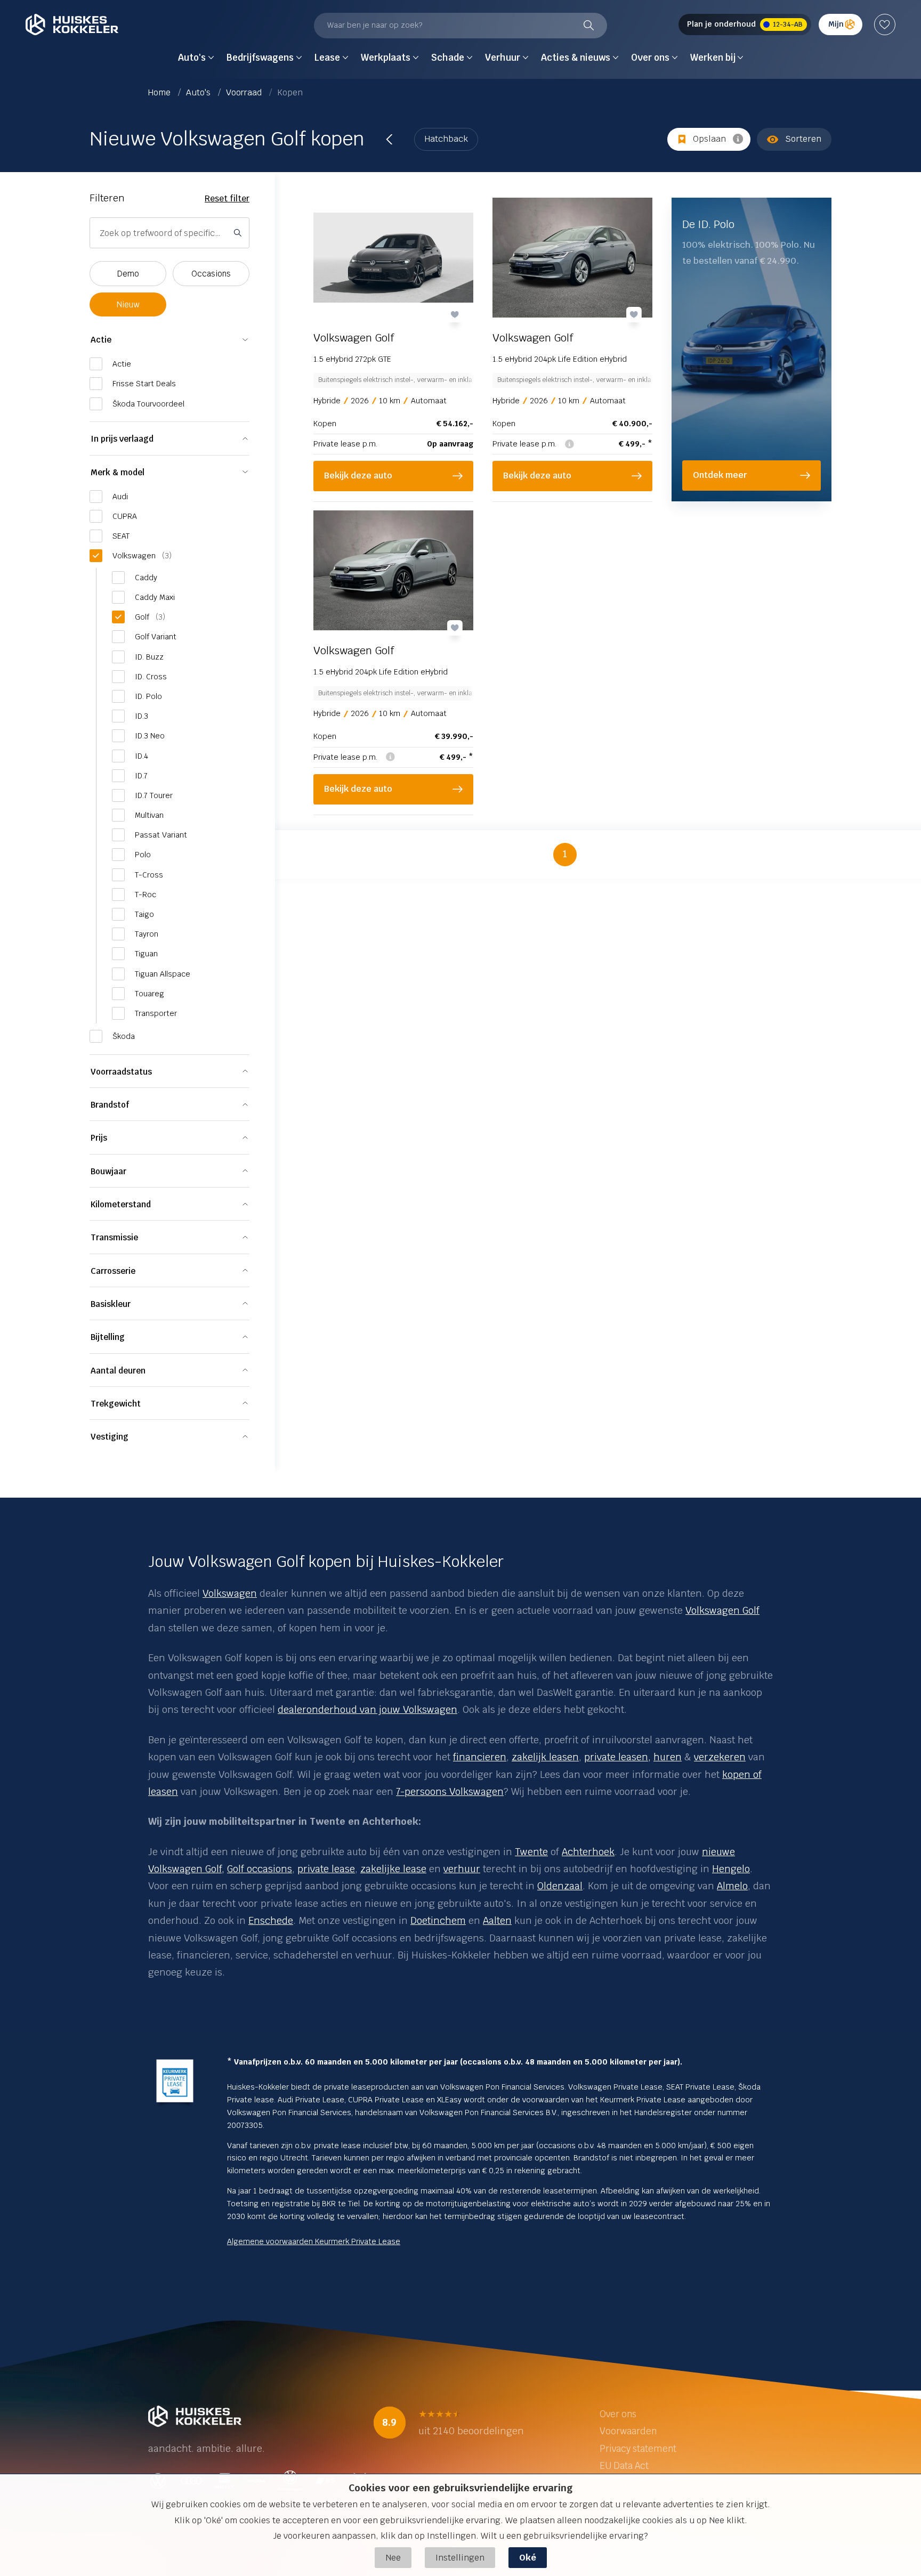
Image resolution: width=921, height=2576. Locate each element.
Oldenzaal (560, 1886)
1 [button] (565, 854)
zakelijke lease (393, 1869)
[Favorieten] (885, 25)
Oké (528, 2558)
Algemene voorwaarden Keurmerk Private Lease (314, 2241)
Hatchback (446, 139)
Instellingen (460, 2558)
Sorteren (803, 139)
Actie (101, 340)
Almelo (732, 1886)
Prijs (99, 1138)
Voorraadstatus (121, 1072)
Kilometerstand (121, 1204)
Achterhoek (588, 1852)
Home (160, 92)
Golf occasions (260, 1869)
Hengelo (731, 1869)
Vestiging (110, 1437)
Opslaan (709, 139)
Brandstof (110, 1105)
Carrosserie (113, 1271)
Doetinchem (438, 1920)
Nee (393, 2558)
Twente (531, 1852)
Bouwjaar (108, 1171)
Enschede (271, 1920)
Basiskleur (111, 1304)
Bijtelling (108, 1337)
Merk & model (118, 472)
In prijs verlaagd (122, 439)
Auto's (199, 92)
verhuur (462, 1869)
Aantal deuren (118, 1371)
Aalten (497, 1920)
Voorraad (245, 92)
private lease (326, 1869)
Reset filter (227, 198)
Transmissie (114, 1237)
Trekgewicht (116, 1404)
